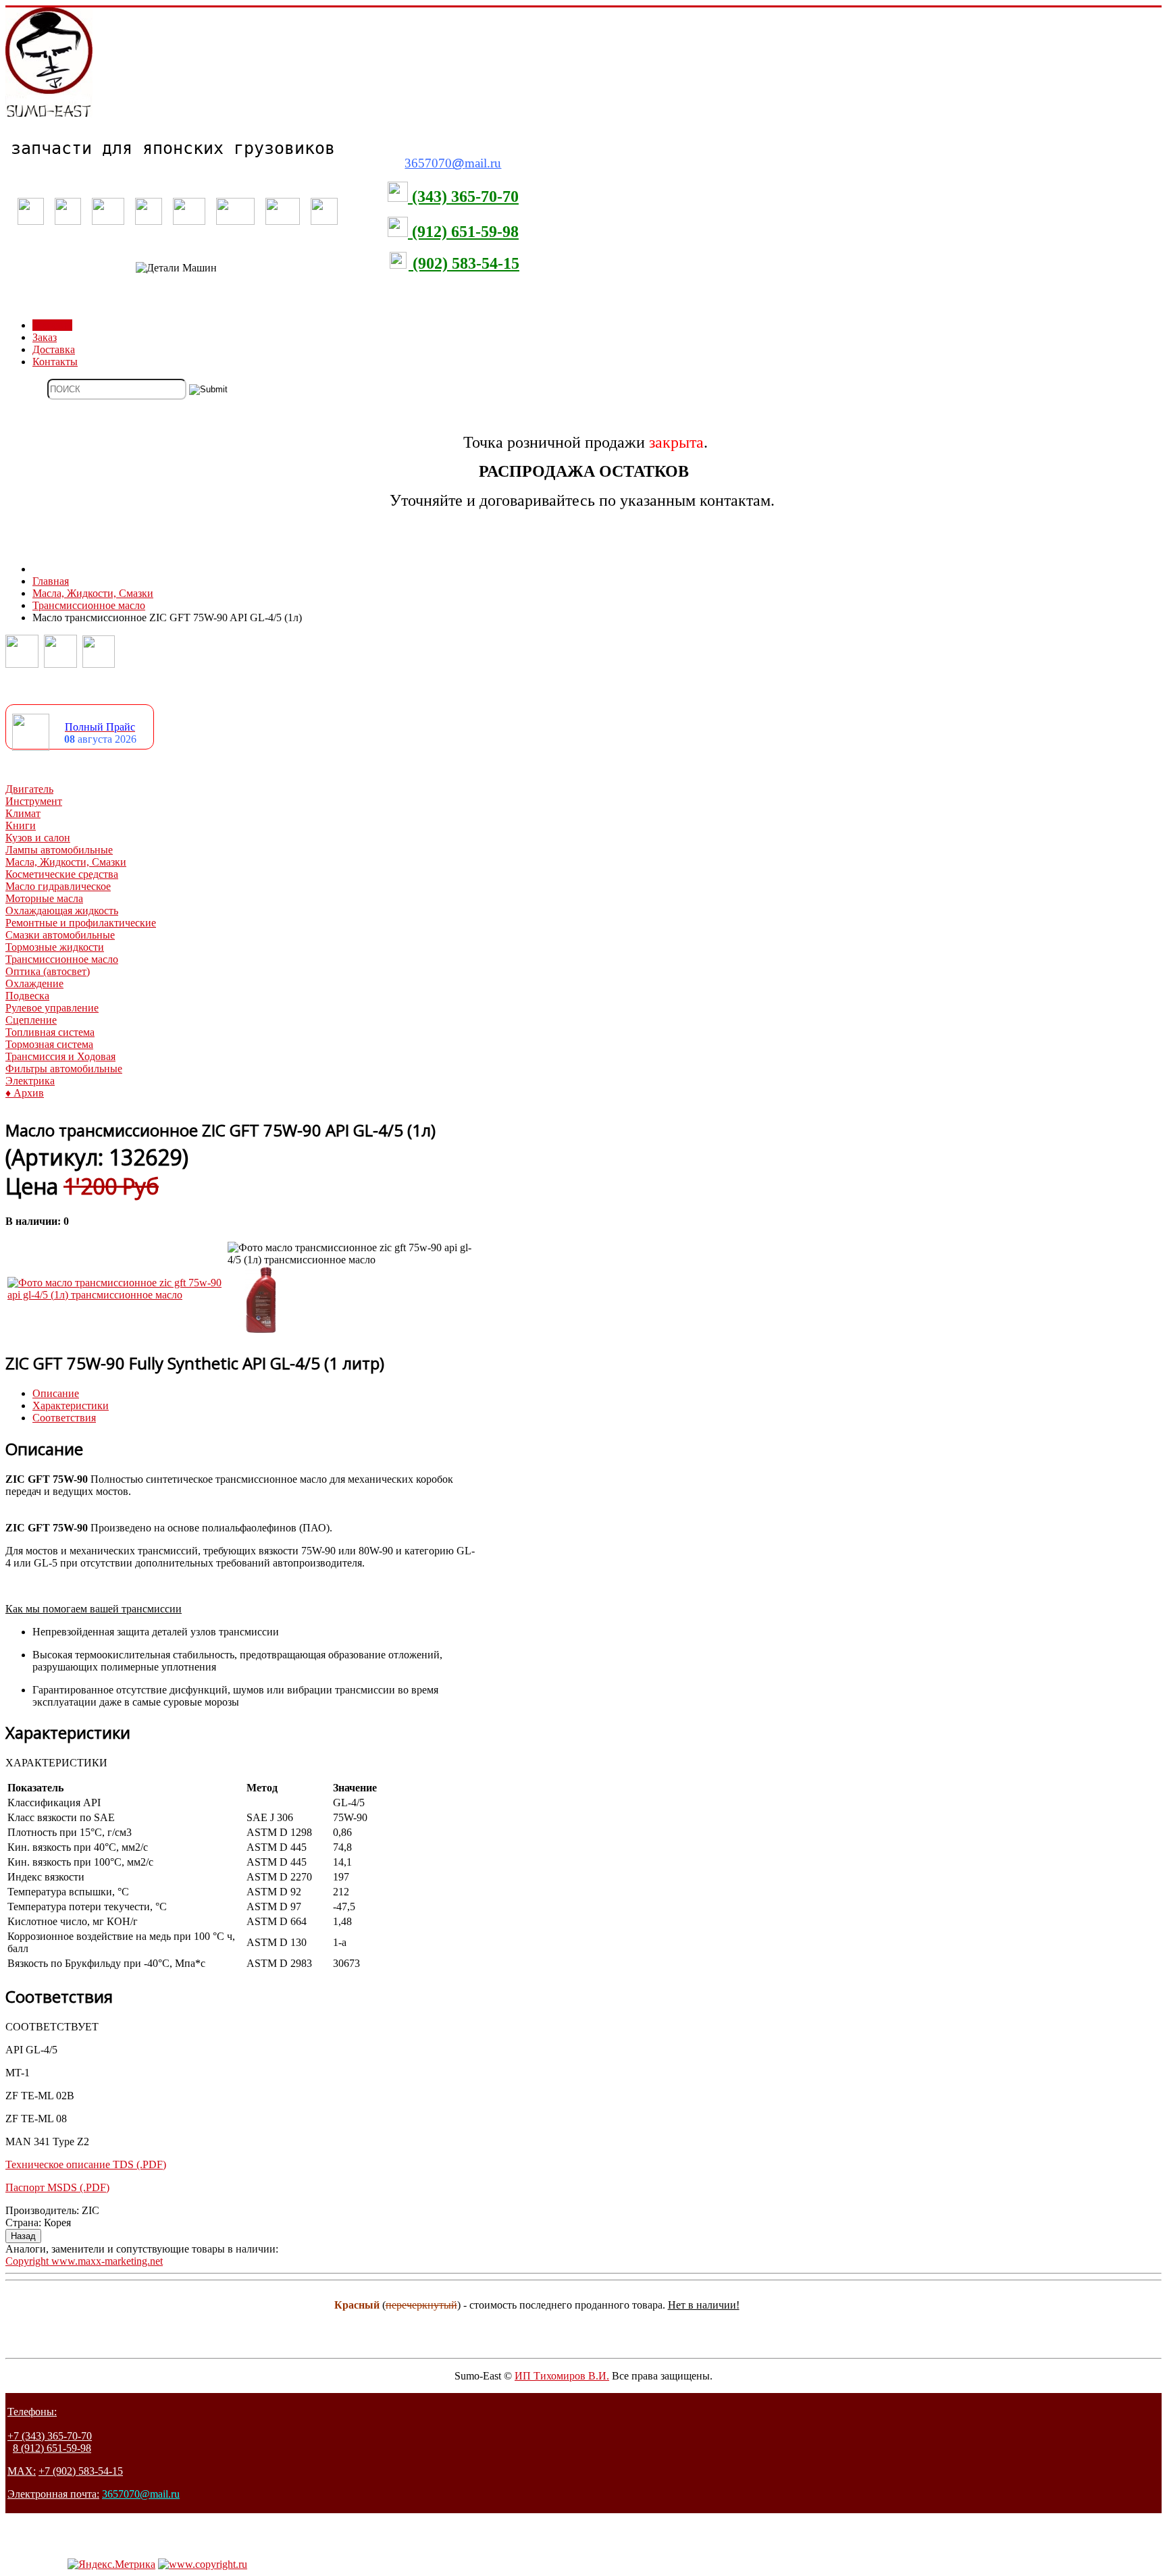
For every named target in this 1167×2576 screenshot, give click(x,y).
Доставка (54, 349)
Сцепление (31, 1020)
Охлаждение (34, 983)
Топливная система (50, 1032)
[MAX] (99, 664)
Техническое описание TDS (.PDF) (86, 2164)
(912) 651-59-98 (463, 232)
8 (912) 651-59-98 (52, 2448)
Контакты (55, 362)
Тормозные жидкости (55, 947)
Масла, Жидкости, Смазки (66, 862)
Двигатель (29, 789)
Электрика (30, 1081)
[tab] (56, 1393)
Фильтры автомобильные (64, 1069)
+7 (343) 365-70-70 (50, 2436)
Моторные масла (44, 898)
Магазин (52, 325)
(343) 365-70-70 (463, 196)
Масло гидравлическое (58, 886)
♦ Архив (25, 1093)
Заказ (45, 337)
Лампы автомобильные (59, 850)
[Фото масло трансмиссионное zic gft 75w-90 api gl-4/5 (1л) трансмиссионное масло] (116, 1295)
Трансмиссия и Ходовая (60, 1056)
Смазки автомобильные (60, 935)
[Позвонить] (22, 664)
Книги (21, 825)
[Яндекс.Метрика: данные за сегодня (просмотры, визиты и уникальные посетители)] (111, 2565)
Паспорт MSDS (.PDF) (57, 2187)
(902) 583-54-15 (464, 263)
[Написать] (60, 664)
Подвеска (27, 996)
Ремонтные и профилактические (81, 923)
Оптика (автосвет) (48, 971)
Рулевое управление (52, 1008)
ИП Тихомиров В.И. (562, 2376)
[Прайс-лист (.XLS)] (31, 747)
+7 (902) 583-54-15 (81, 2471)
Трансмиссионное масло (62, 959)
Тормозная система (49, 1044)
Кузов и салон (38, 838)
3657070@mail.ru (141, 2494)
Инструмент (34, 801)
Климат (23, 813)
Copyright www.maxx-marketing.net (84, 2261)
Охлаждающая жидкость (62, 911)
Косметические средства (62, 874)
